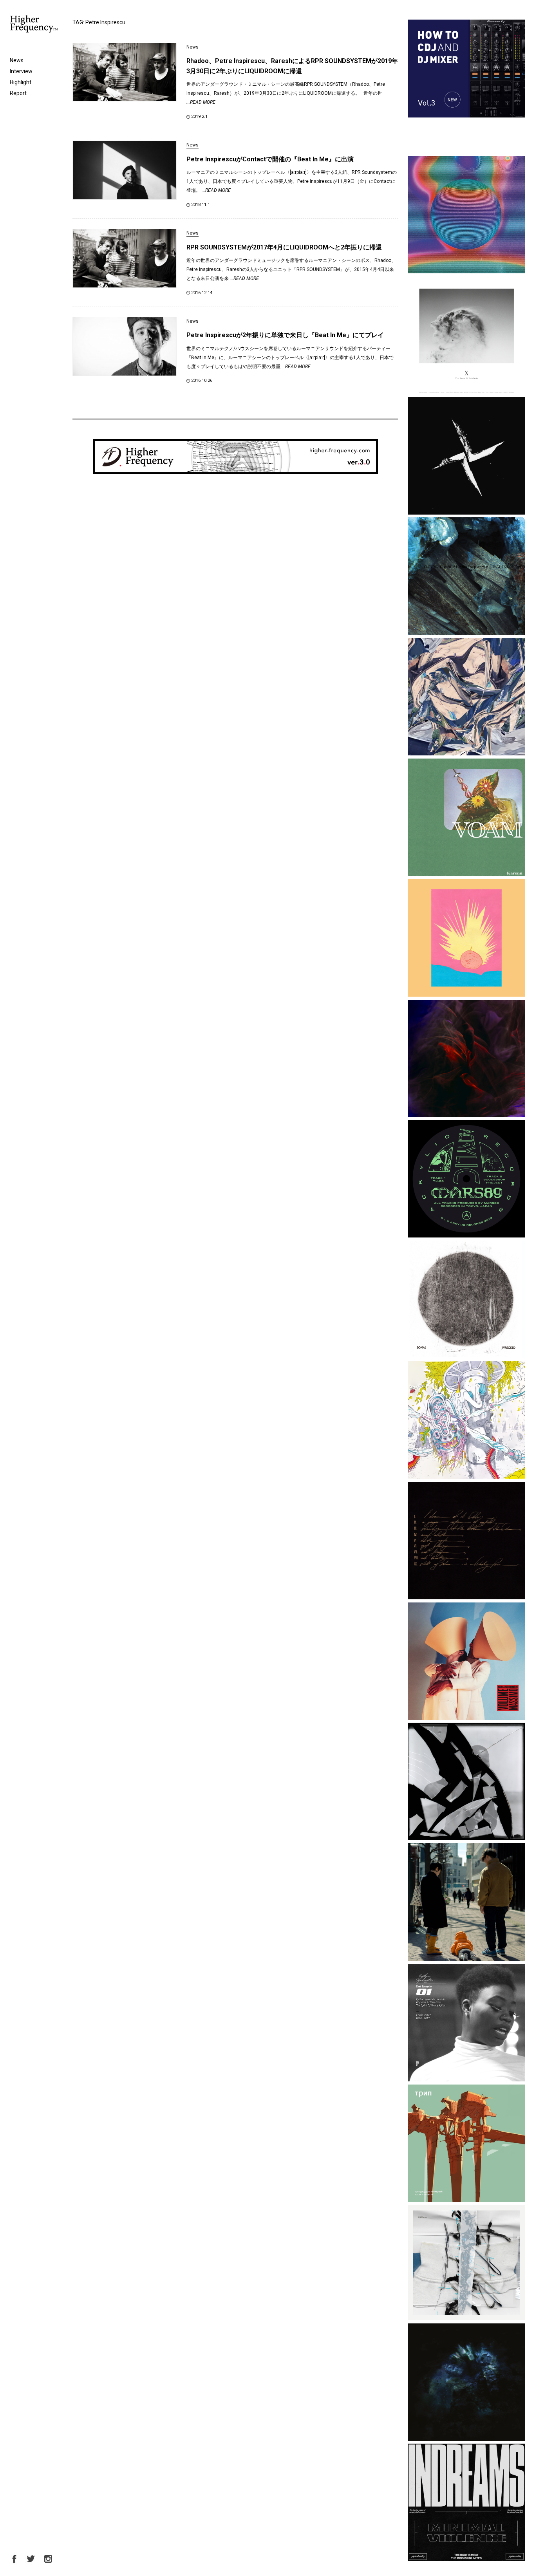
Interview (21, 71)
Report (18, 93)
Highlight (21, 82)
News (17, 60)
